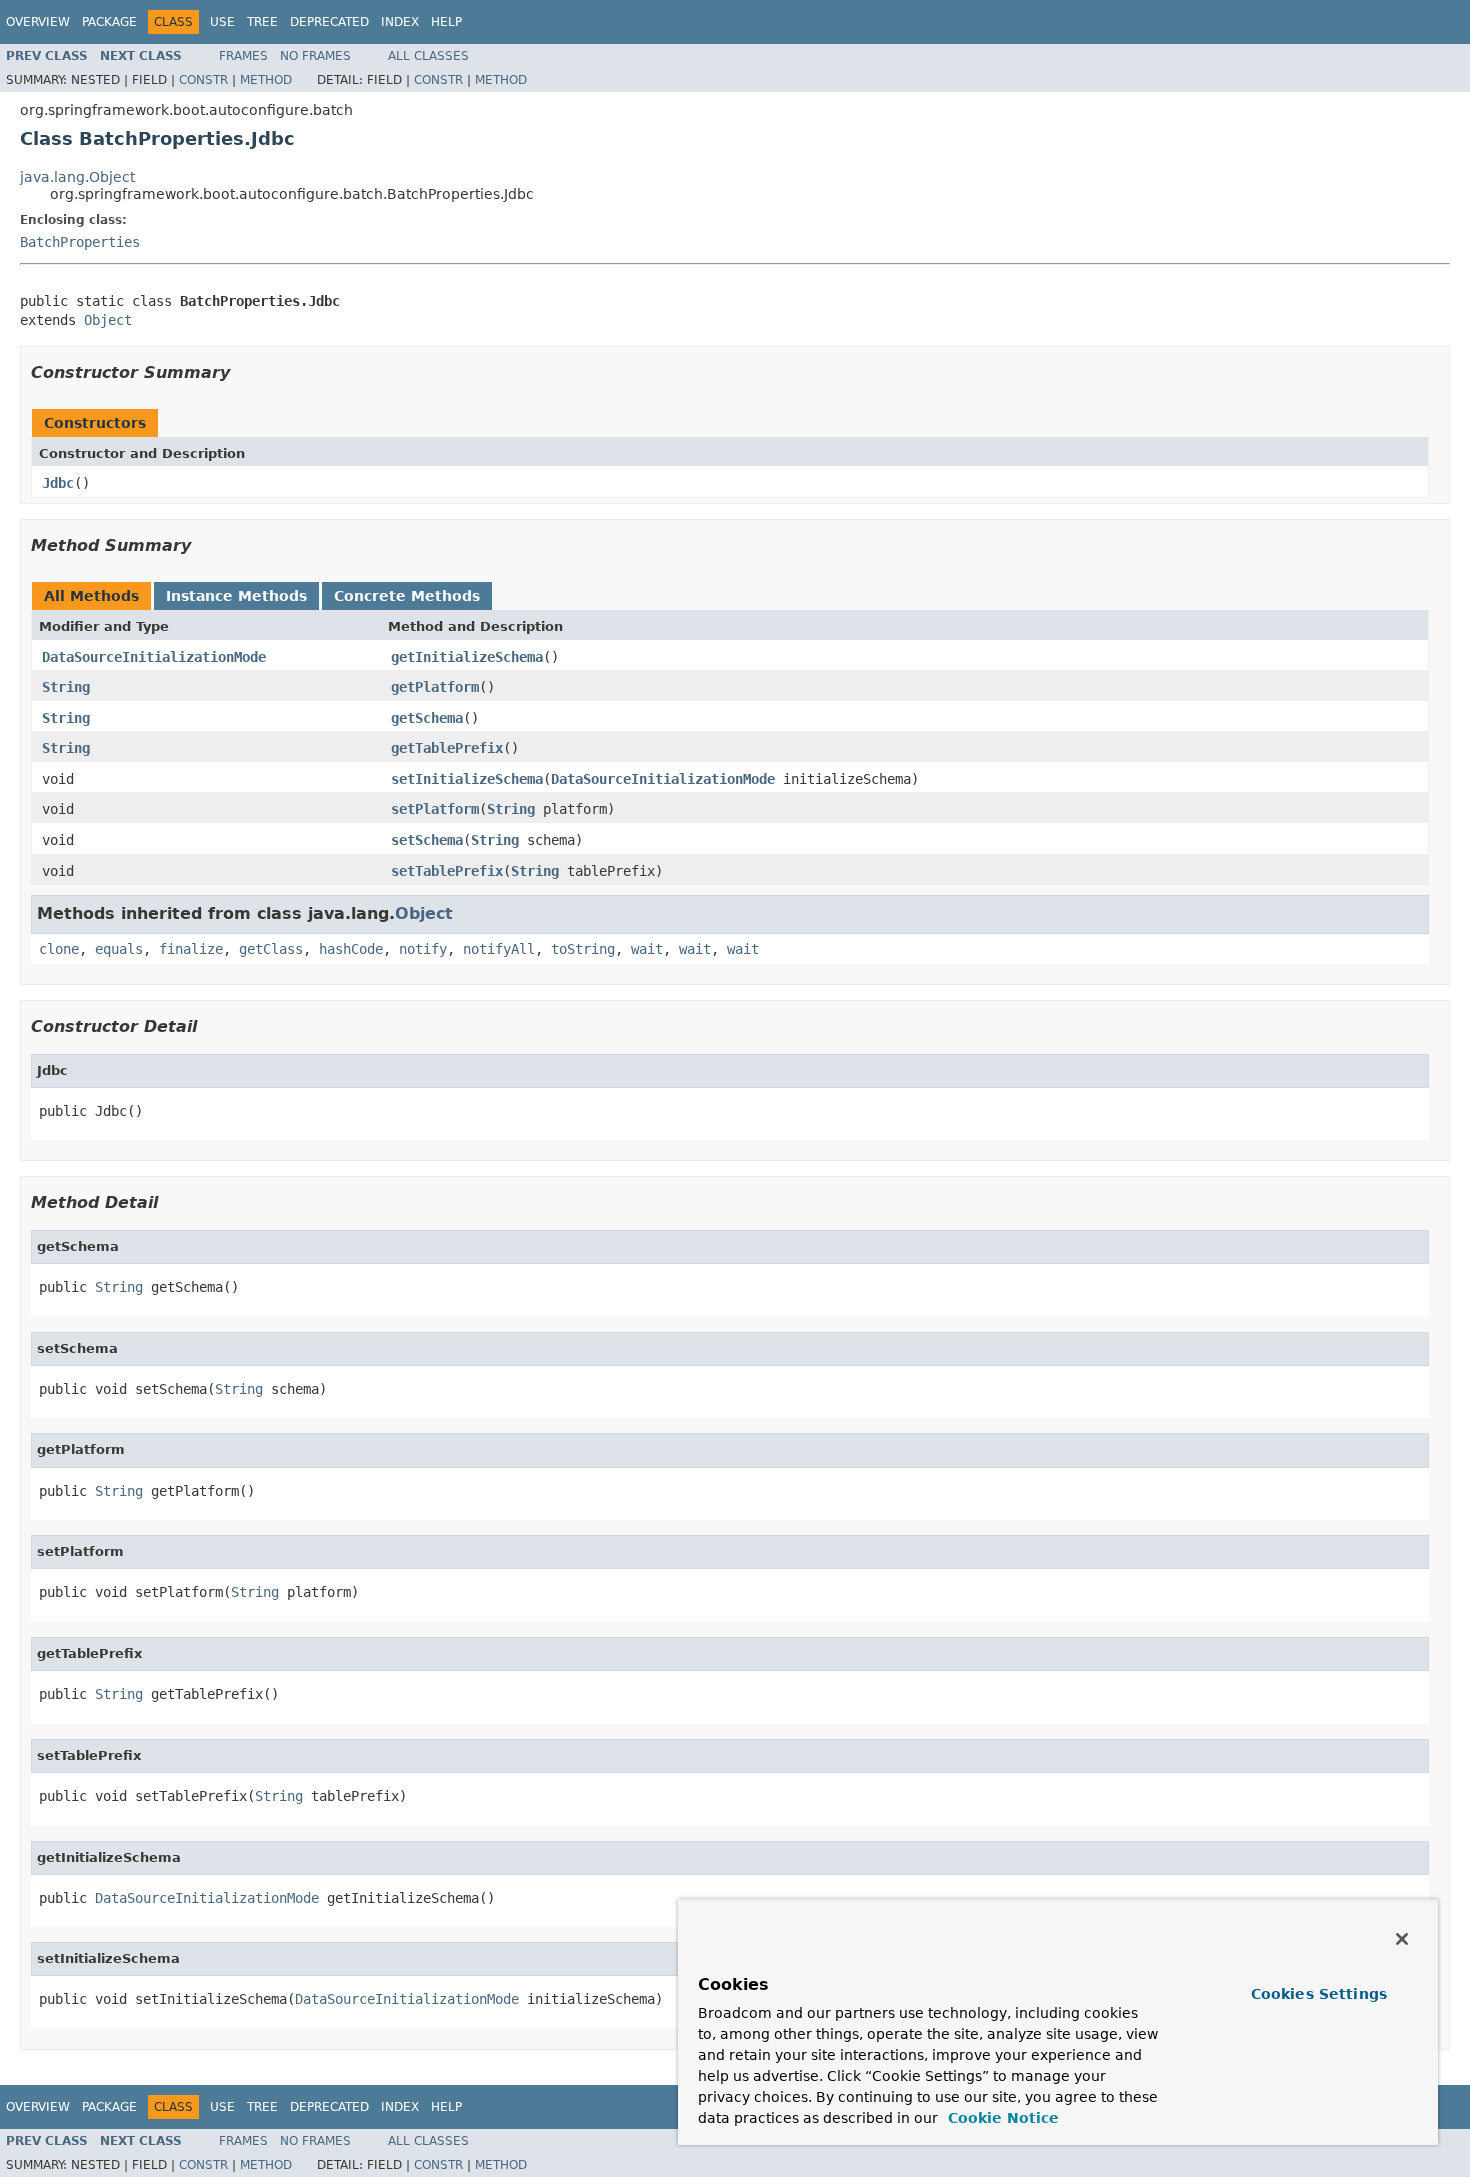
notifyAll (499, 949)
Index (400, 22)
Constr (203, 80)
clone (59, 949)
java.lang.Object (77, 177)
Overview (38, 22)
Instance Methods (236, 596)
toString (583, 949)
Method (266, 80)
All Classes (428, 56)
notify (423, 949)
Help (446, 22)
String (66, 687)
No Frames (315, 56)
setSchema (427, 840)
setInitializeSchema (467, 779)
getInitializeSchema (467, 657)
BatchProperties (80, 242)
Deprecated (329, 22)
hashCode (351, 949)
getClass (271, 949)
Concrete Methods (407, 596)
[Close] (1402, 1939)
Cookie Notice (1001, 2118)
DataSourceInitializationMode (154, 657)
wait (647, 949)
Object (108, 320)
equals (119, 949)
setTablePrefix (447, 871)
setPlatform (435, 809)
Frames (243, 56)
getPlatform (435, 687)
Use (222, 22)
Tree (262, 22)
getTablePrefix (447, 748)
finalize (191, 949)
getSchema (427, 718)
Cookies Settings (1319, 1994)
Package (109, 22)
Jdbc (58, 483)
